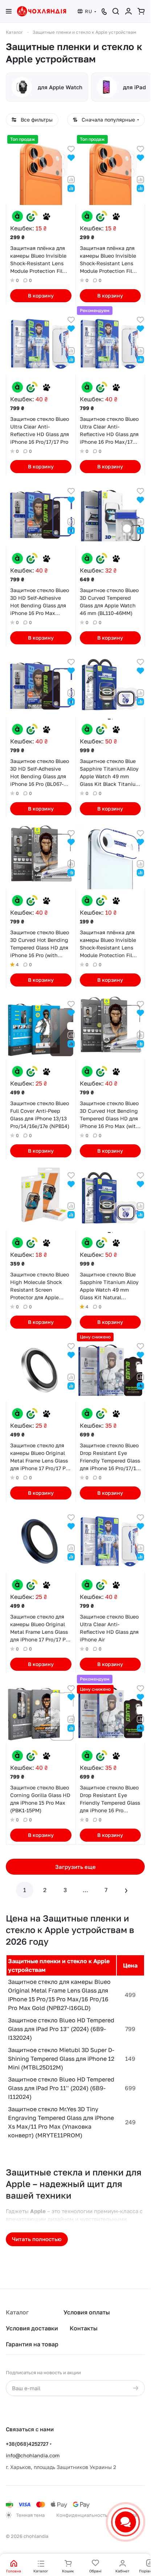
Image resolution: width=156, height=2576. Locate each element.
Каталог (17, 2312)
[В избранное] (71, 148)
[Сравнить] (71, 179)
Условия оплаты (87, 2312)
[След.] (126, 1890)
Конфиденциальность (82, 2515)
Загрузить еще (75, 1867)
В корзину (41, 296)
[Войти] (128, 11)
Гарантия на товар (32, 2344)
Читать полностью (37, 2239)
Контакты (84, 2328)
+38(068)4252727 (27, 2444)
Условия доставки (32, 2328)
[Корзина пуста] (141, 11)
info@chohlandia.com (33, 2455)
